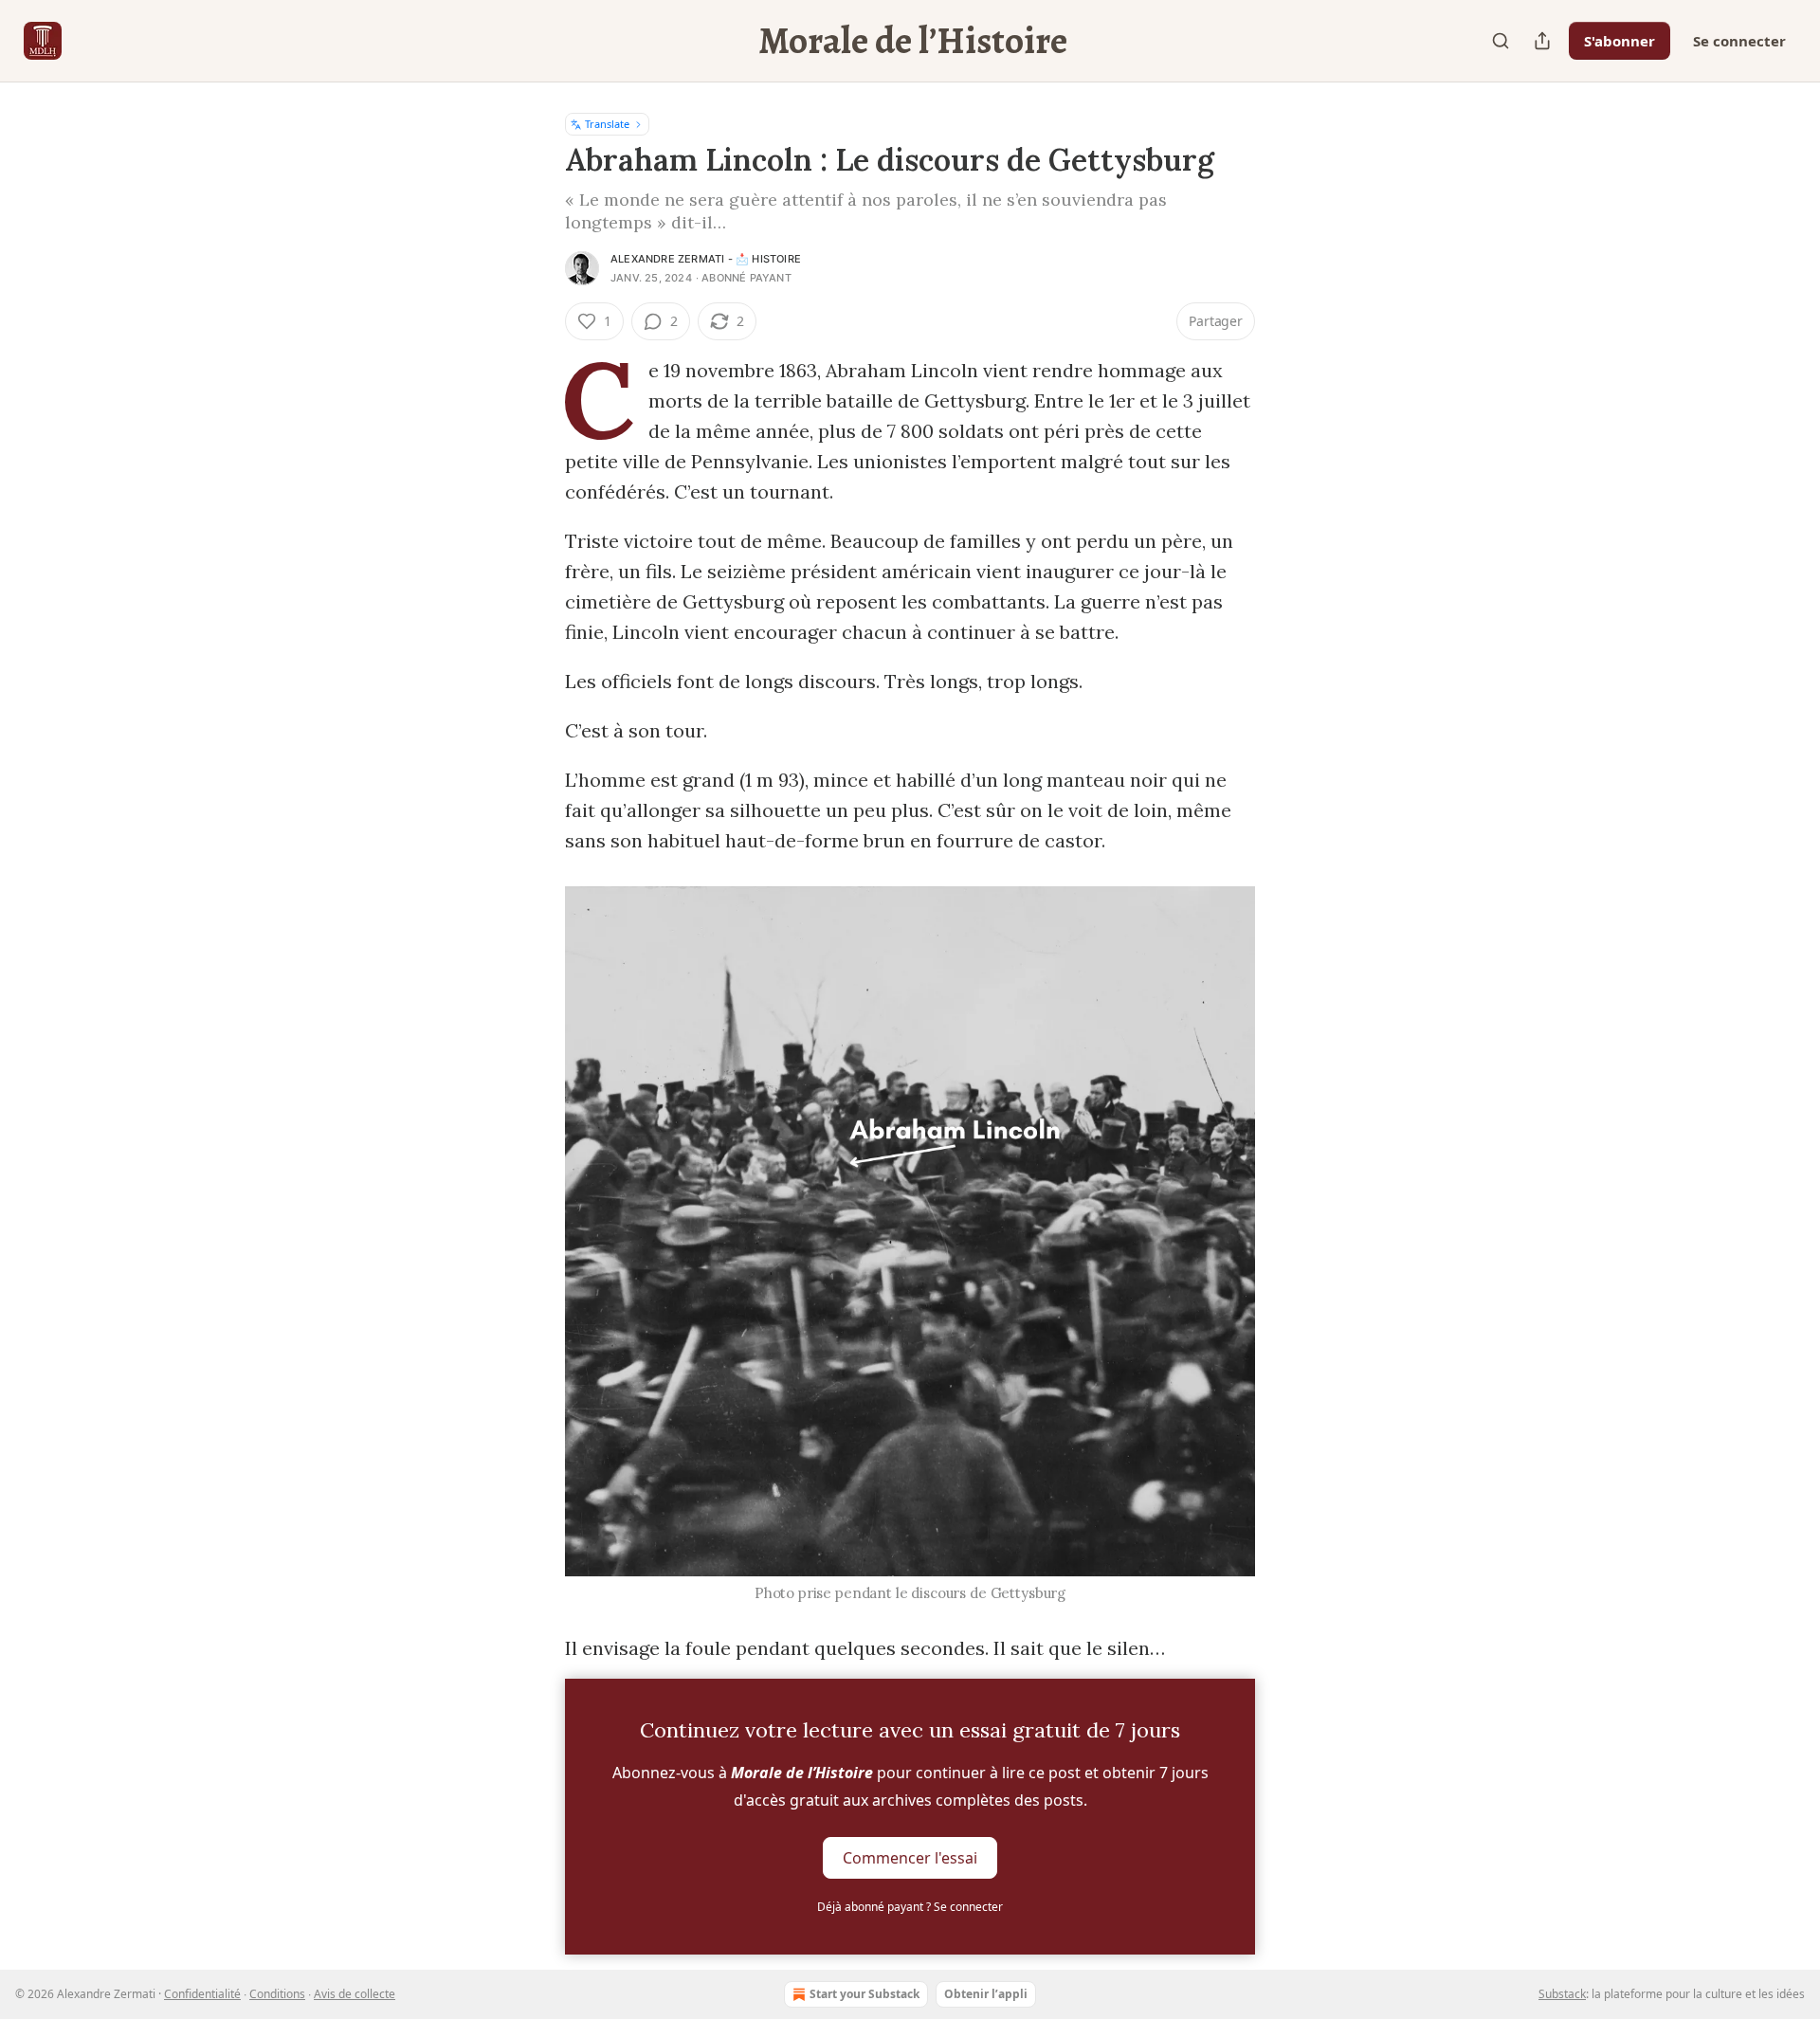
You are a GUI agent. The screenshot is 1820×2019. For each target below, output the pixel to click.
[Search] (1501, 41)
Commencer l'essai (910, 1858)
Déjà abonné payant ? (910, 1907)
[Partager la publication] (1542, 41)
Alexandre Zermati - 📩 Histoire (706, 259)
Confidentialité (202, 1994)
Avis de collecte (355, 1994)
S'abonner (1620, 41)
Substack (1562, 1994)
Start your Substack (864, 1994)
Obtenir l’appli (986, 1994)
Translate (607, 124)
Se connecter (1739, 41)
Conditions (277, 1994)
